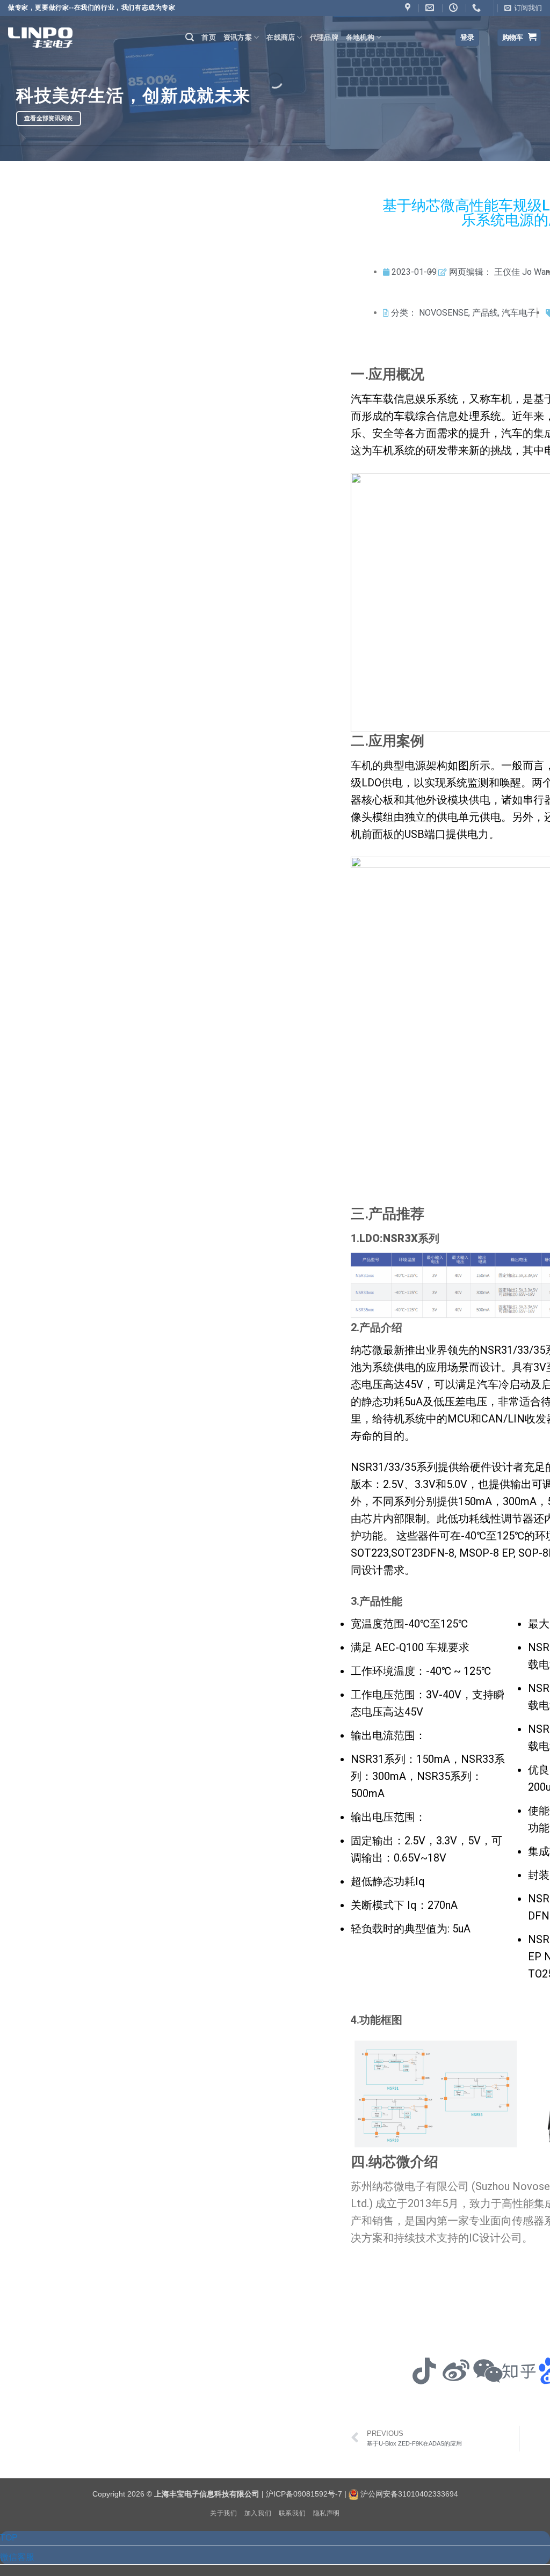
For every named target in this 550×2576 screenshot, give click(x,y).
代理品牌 (324, 37)
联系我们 (292, 2513)
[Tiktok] (424, 2371)
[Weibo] (456, 2371)
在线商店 (281, 37)
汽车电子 (519, 313)
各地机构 (360, 37)
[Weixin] (488, 2371)
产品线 (485, 313)
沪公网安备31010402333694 (409, 2494)
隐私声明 (327, 2513)
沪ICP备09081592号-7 (304, 2494)
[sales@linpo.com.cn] (431, 8)
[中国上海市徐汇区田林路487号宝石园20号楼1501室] (409, 8)
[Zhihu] (519, 2371)
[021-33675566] (478, 8)
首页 (209, 37)
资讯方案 (238, 37)
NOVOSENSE (444, 313)
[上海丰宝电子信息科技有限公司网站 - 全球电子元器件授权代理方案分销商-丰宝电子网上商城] (40, 37)
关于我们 (223, 2513)
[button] (523, 8)
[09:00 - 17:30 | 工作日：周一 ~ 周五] (455, 8)
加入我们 (258, 2513)
